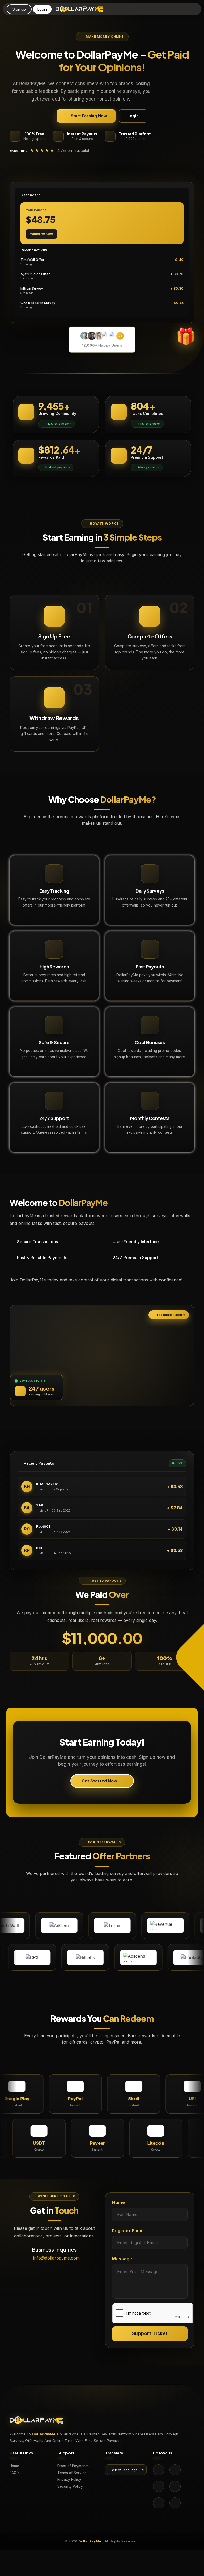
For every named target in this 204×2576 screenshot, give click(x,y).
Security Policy (70, 2487)
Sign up (19, 9)
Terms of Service (72, 2473)
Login (42, 9)
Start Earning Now (89, 116)
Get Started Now (99, 1781)
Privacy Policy (69, 2480)
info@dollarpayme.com (56, 2258)
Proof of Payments (73, 2466)
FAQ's (15, 2473)
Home (14, 2466)
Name (118, 2202)
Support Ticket (150, 2333)
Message (122, 2259)
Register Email (128, 2231)
